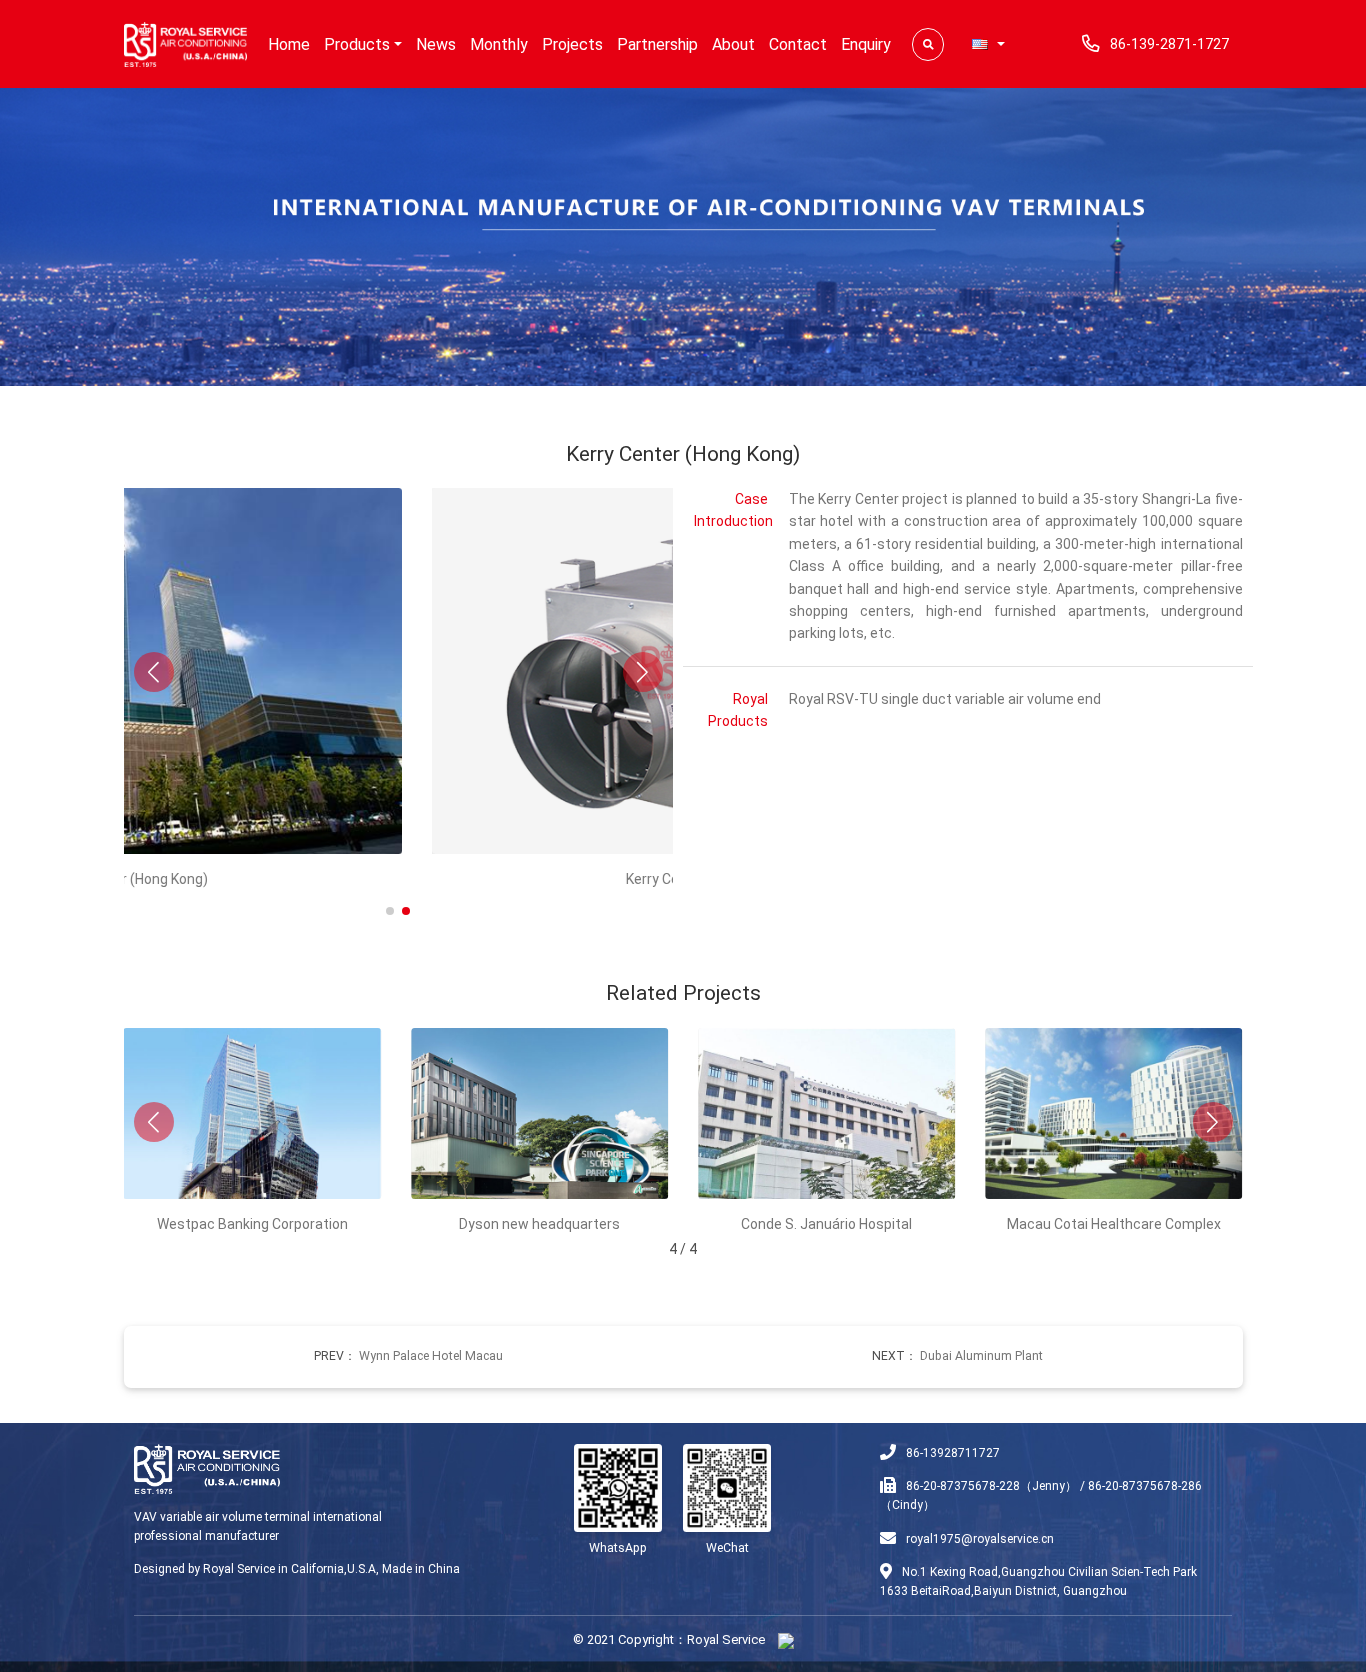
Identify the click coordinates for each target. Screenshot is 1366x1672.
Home (289, 44)
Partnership (657, 44)
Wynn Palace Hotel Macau (431, 1356)
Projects (572, 44)
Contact (798, 44)
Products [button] (357, 44)
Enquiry (866, 44)
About (733, 44)
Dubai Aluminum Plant (981, 1356)
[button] (988, 45)
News (436, 44)
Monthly (499, 44)
